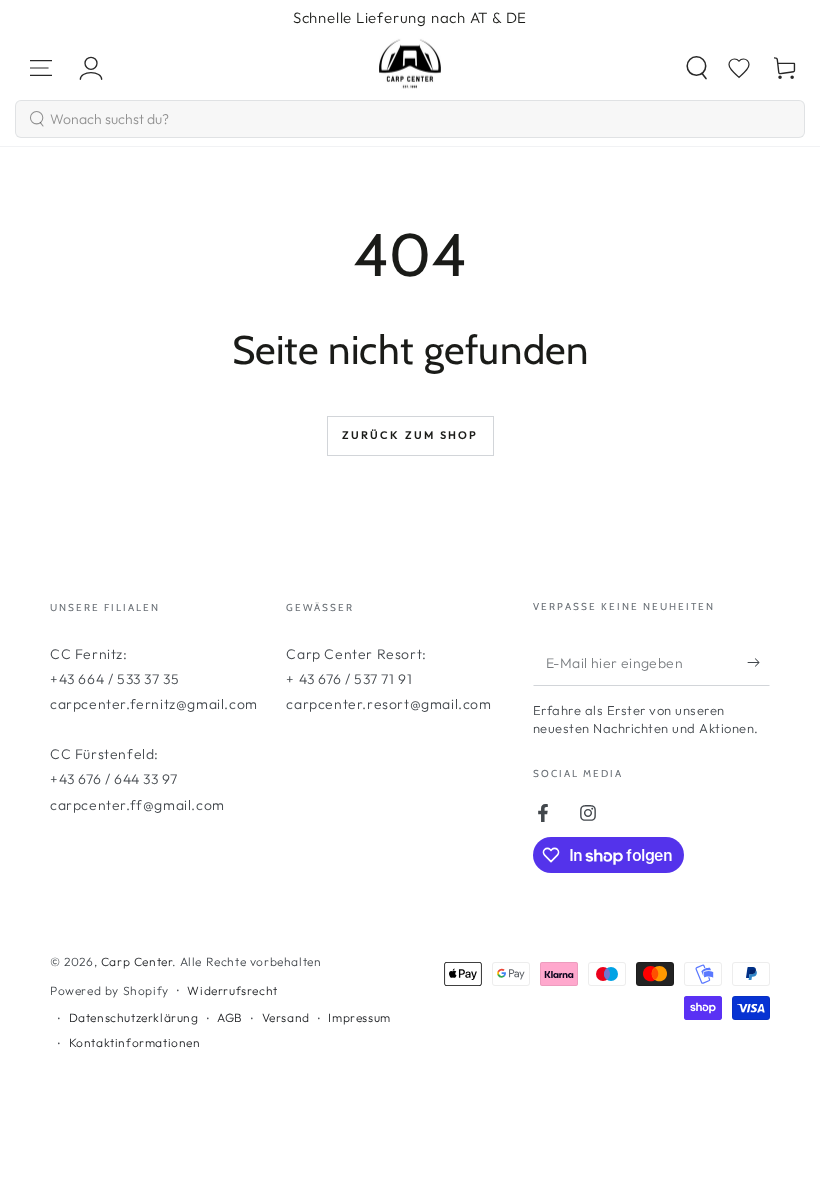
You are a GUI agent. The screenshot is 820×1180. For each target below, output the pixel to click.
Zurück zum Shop (410, 435)
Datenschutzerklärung (134, 1017)
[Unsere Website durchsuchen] (697, 68)
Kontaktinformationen (135, 1042)
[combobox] (410, 119)
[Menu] (41, 68)
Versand (286, 1017)
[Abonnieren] (758, 663)
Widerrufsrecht (232, 990)
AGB (230, 1017)
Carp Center (137, 961)
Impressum (359, 1017)
